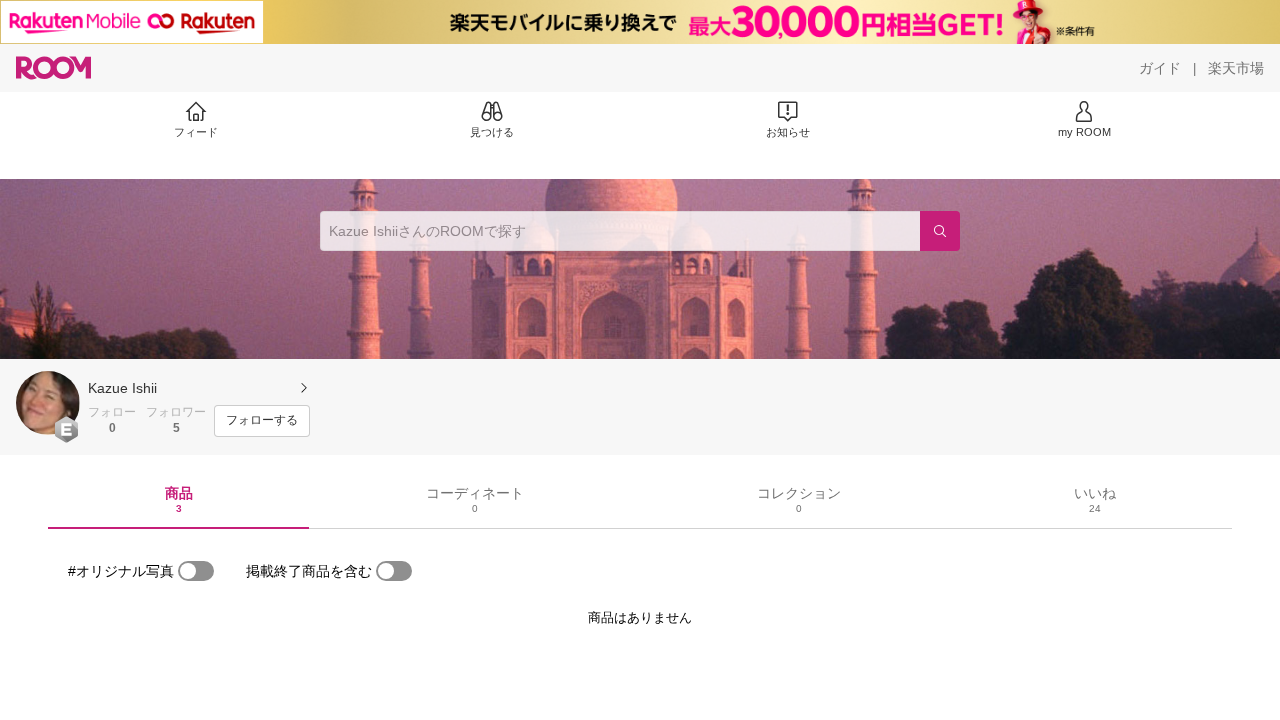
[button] (48, 403)
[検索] (940, 231)
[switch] (196, 571)
